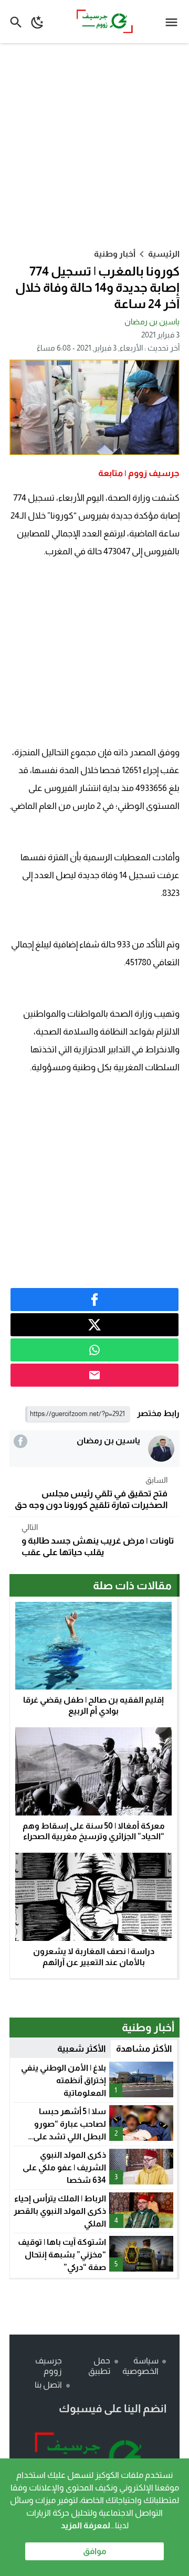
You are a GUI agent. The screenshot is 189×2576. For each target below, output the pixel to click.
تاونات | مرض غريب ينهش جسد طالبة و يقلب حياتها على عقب (98, 1540)
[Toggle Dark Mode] (38, 22)
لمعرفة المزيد (86, 2525)
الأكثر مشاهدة (144, 2049)
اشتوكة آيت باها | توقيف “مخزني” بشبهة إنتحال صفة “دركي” (62, 2255)
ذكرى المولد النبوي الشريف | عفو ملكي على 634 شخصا (64, 2167)
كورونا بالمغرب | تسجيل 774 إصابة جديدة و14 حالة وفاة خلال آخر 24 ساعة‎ (97, 287)
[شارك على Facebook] (94, 1300)
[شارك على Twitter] (94, 1325)
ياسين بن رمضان (152, 321)
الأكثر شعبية (81, 2049)
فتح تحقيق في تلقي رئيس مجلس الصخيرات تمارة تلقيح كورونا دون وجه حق (91, 1493)
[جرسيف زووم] (94, 2457)
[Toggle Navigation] (174, 22)
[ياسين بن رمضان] (161, 1449)
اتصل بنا (48, 2385)
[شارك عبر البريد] (94, 1375)
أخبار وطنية (115, 254)
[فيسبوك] (20, 1441)
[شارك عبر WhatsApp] (94, 1350)
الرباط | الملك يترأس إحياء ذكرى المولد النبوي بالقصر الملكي (60, 2211)
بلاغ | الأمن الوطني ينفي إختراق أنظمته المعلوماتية (64, 2080)
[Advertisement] (94, 145)
